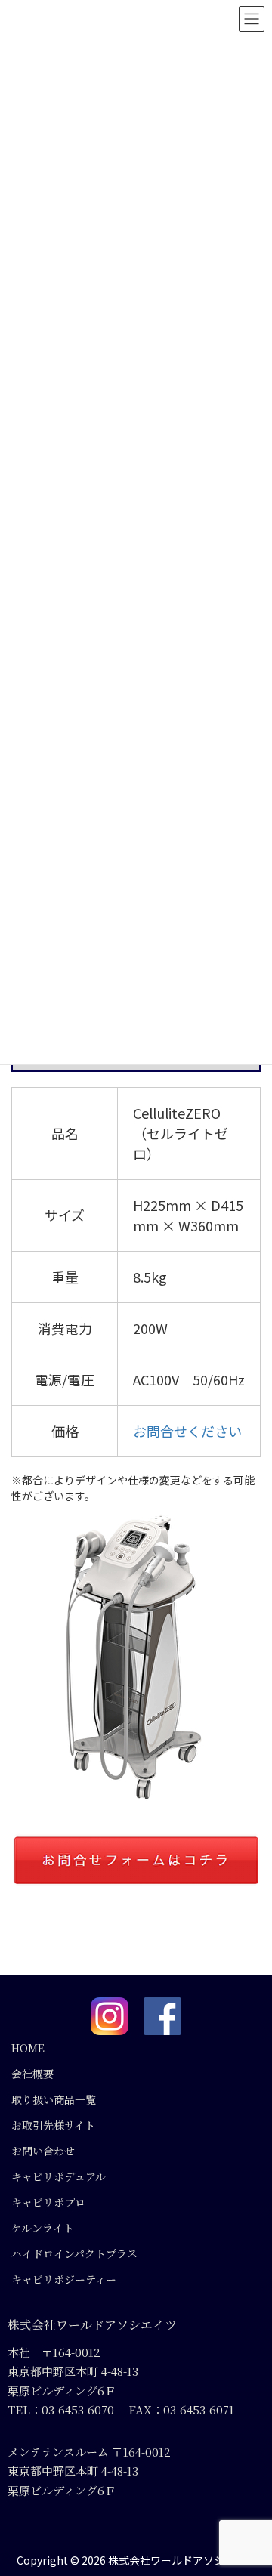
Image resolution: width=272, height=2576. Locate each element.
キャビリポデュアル (59, 2176)
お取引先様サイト (53, 2125)
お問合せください (187, 1431)
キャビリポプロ (48, 2202)
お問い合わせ (43, 2151)
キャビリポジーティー (64, 2279)
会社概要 (32, 2074)
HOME (28, 2048)
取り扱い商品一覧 (54, 2099)
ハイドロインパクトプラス (74, 2253)
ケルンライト (43, 2228)
